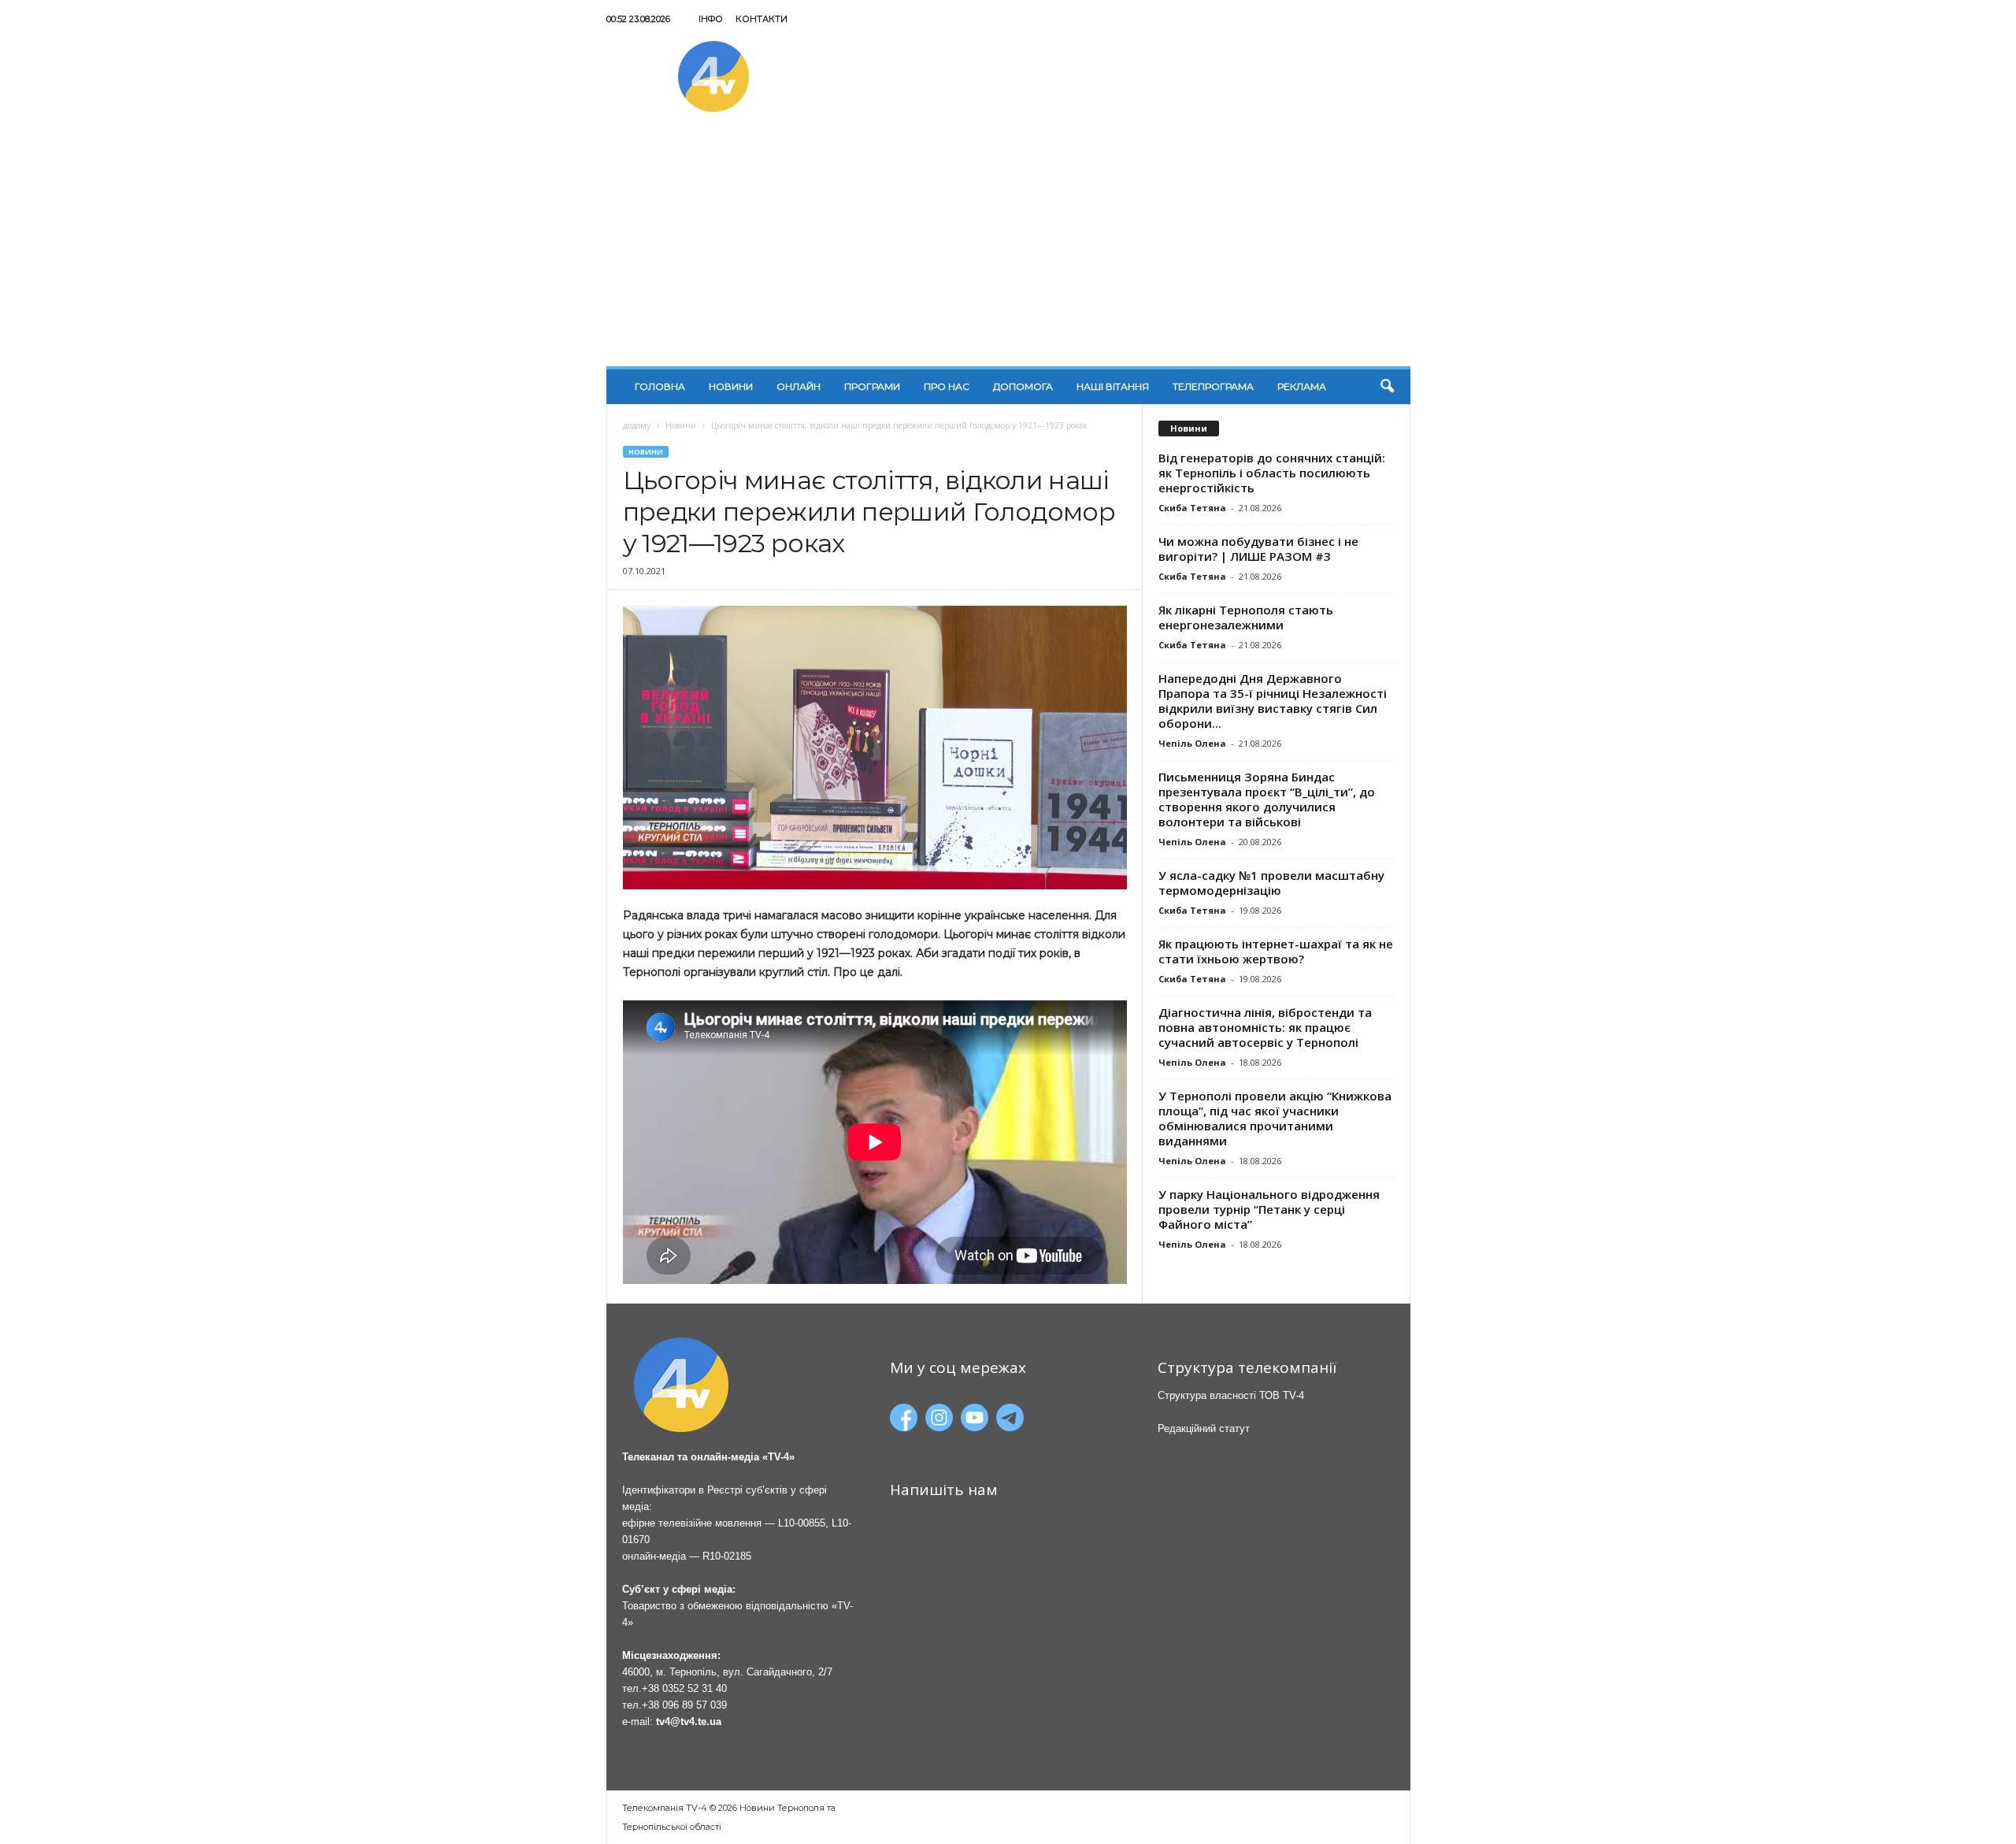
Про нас (947, 386)
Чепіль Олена (1192, 743)
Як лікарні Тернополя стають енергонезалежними (1246, 617)
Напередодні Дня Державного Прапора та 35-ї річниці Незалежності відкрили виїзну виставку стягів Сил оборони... (1273, 701)
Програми (872, 386)
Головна (660, 386)
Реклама (1302, 386)
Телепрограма (1213, 386)
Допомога (1023, 386)
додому (637, 425)
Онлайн (799, 386)
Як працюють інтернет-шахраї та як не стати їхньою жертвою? (1276, 951)
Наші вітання (1113, 386)
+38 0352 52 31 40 (684, 1688)
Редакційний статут (1204, 1428)
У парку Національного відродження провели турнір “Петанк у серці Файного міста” (1269, 1209)
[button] (1387, 387)
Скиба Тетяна (1192, 508)
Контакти (762, 19)
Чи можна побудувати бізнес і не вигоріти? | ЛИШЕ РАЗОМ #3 (1258, 549)
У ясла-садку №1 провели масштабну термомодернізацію (1271, 883)
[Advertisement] (1008, 248)
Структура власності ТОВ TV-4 (1231, 1395)
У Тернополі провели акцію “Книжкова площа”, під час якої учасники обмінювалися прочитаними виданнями (1275, 1118)
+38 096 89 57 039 (684, 1705)
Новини (731, 386)
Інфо (711, 19)
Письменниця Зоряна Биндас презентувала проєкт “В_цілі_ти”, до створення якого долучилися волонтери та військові (1267, 799)
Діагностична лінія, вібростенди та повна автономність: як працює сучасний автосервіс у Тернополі (1265, 1027)
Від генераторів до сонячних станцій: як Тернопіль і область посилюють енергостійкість (1272, 473)
